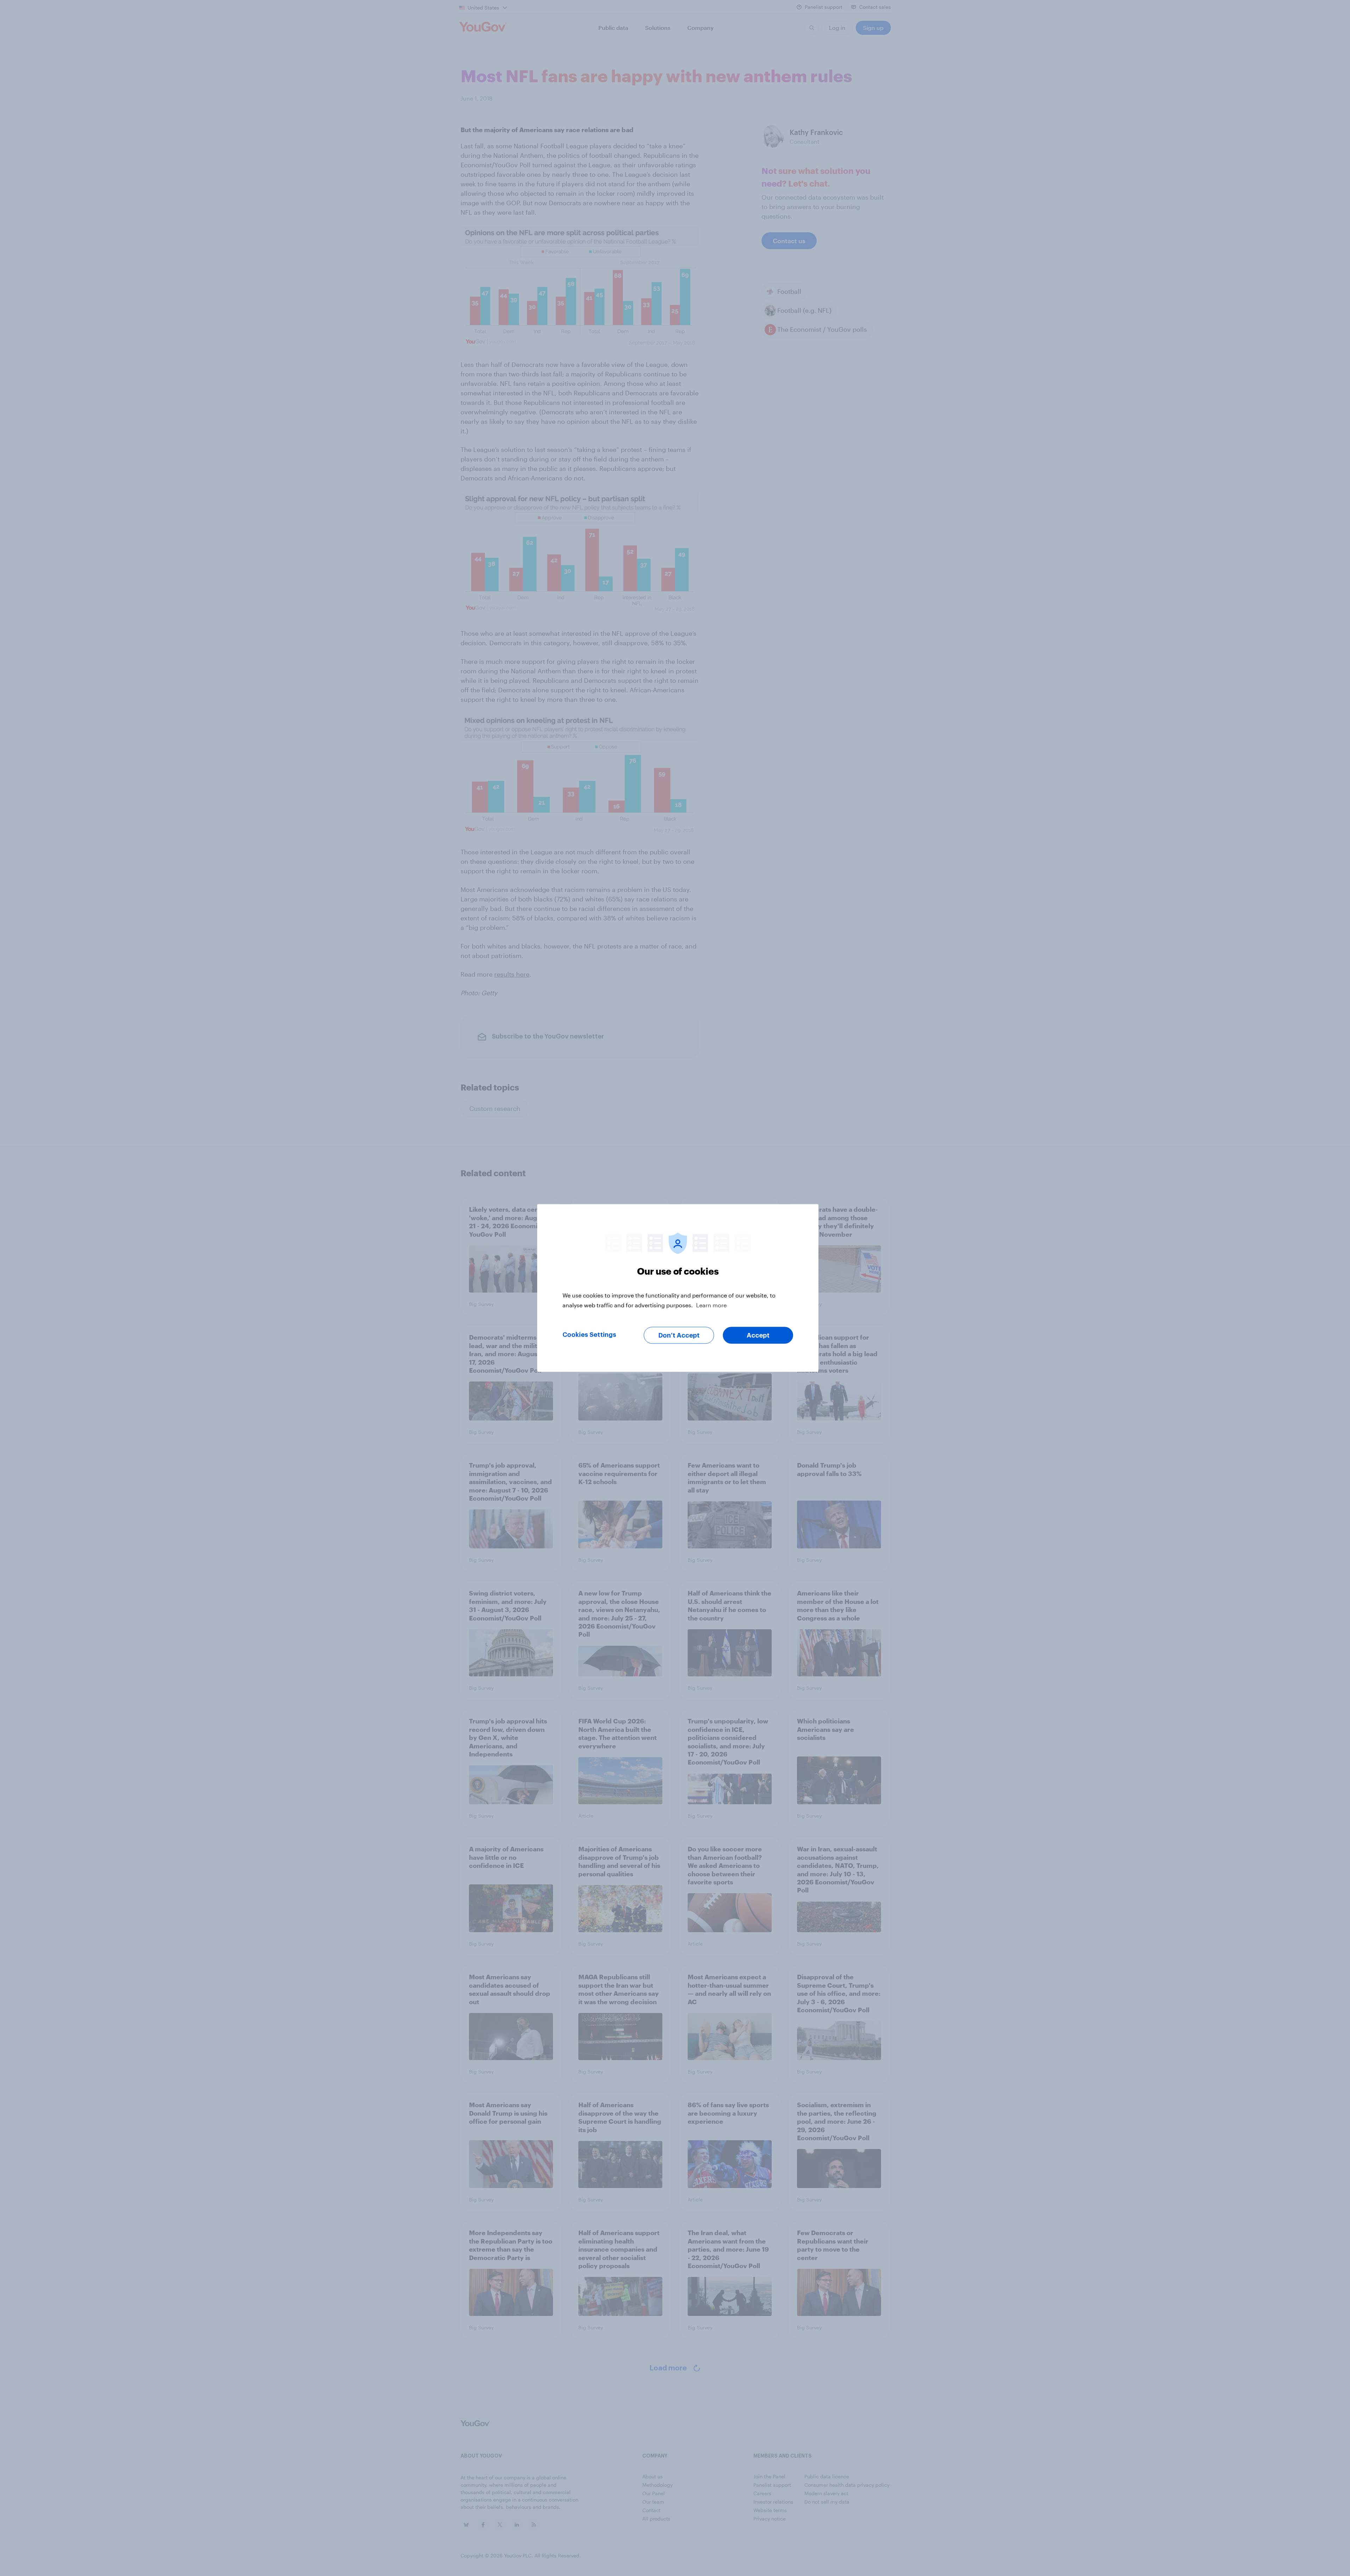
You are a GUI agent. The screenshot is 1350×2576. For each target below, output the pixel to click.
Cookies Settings (589, 1335)
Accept (758, 1335)
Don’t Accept (679, 1335)
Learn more (711, 1305)
